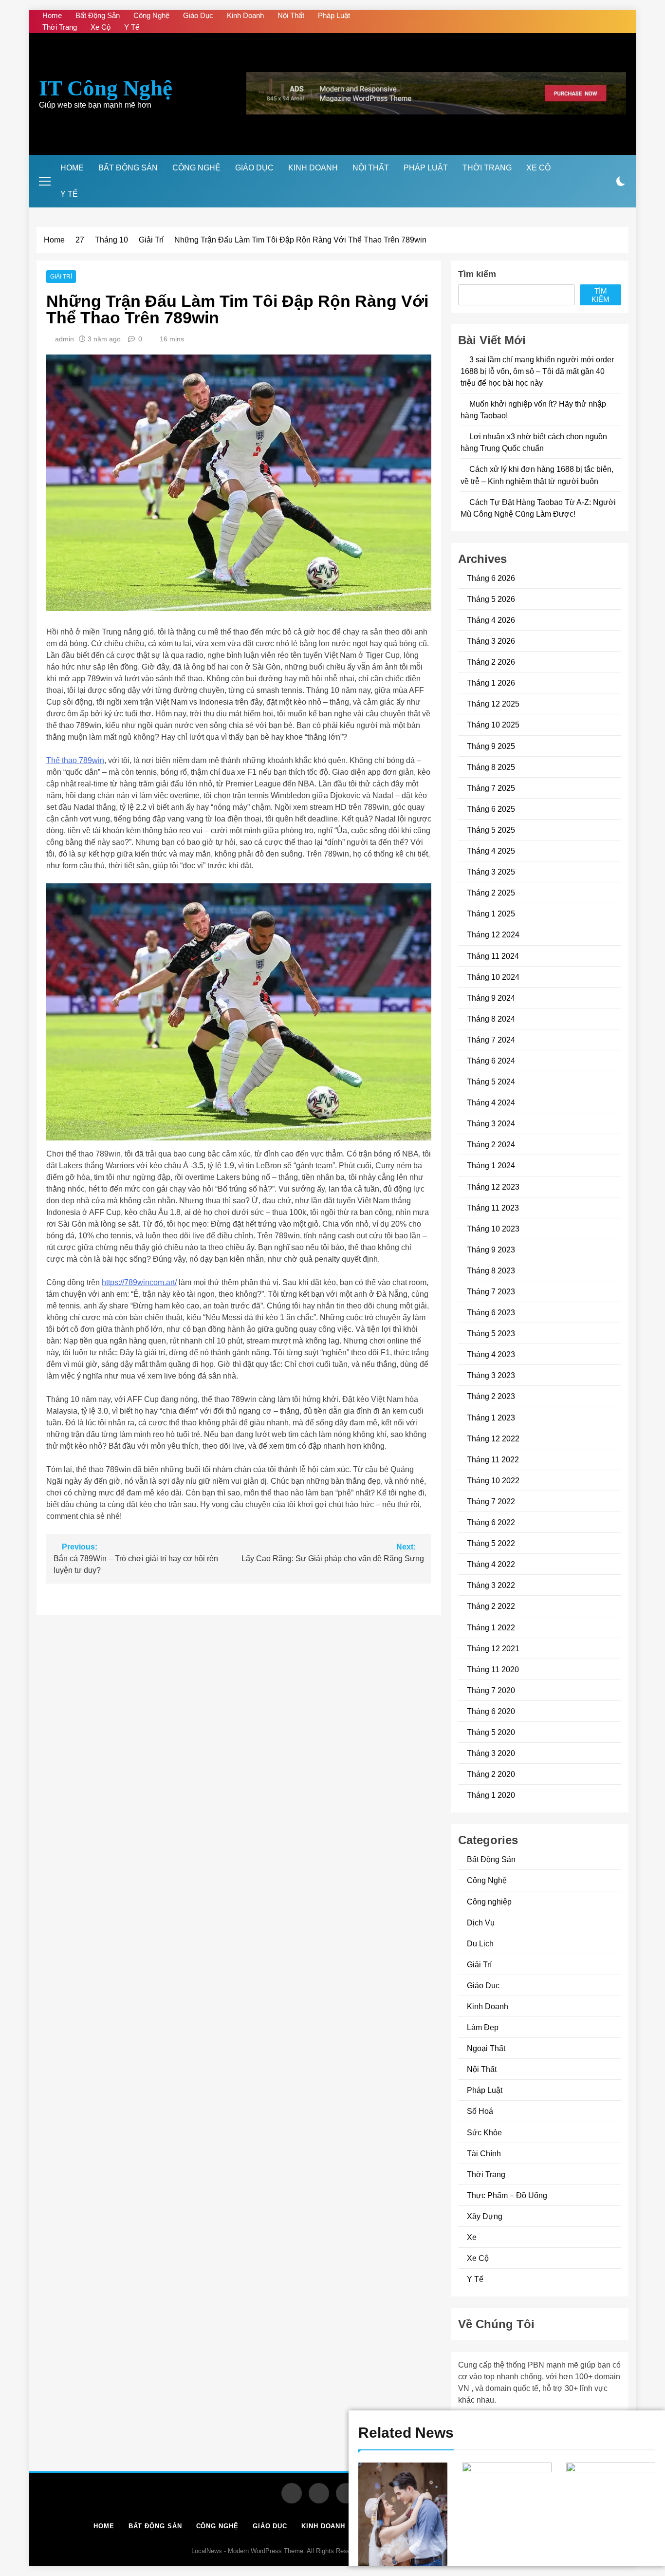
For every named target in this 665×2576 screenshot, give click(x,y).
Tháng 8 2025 (491, 767)
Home (52, 15)
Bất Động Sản (98, 15)
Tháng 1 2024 (491, 1166)
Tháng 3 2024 (491, 1123)
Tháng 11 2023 (493, 1208)
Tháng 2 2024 (491, 1145)
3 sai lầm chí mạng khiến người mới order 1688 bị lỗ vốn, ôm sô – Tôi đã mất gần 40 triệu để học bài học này (537, 371)
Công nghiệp (489, 1902)
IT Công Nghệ (106, 88)
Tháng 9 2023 (491, 1250)
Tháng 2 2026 (491, 662)
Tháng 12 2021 (493, 1648)
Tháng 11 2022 (493, 1459)
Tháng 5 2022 (491, 1543)
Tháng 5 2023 (491, 1333)
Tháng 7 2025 (491, 788)
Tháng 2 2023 (491, 1397)
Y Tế (132, 27)
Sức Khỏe (484, 2132)
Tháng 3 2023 (491, 1376)
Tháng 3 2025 (491, 872)
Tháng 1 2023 (491, 1418)
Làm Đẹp (483, 2027)
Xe (472, 2237)
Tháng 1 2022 (491, 1627)
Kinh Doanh (245, 15)
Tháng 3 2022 (491, 1586)
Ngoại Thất (486, 2048)
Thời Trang (60, 27)
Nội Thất (291, 15)
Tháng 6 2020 (491, 1711)
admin (65, 339)
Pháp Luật (334, 15)
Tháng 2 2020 (491, 1774)
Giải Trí (61, 277)
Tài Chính (484, 2153)
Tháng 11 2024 (493, 956)
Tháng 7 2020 (491, 1690)
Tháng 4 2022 (491, 1564)
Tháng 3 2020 (491, 1753)
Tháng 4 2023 (491, 1355)
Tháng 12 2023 (493, 1187)
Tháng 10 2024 (493, 977)
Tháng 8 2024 (491, 1019)
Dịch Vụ (481, 1923)
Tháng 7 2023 (491, 1291)
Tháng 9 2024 (491, 998)
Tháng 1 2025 (491, 914)
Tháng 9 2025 (491, 746)
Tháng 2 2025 (491, 893)
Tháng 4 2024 (491, 1102)
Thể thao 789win (75, 760)
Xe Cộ (101, 27)
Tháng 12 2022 (493, 1438)
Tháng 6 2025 (491, 809)
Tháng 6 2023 (491, 1312)
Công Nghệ (151, 15)
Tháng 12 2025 (493, 704)
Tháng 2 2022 (491, 1606)
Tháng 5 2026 (491, 599)
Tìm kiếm (477, 274)
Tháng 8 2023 (491, 1270)
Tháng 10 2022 (493, 1480)
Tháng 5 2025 (491, 830)
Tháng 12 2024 (493, 935)
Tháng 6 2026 (491, 578)
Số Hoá (480, 2111)
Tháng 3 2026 (491, 641)
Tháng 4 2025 (491, 851)
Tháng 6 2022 (491, 1522)
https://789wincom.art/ (139, 1282)
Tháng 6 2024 (491, 1061)
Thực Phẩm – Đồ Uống (507, 2195)
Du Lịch (480, 1943)
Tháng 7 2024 (491, 1040)
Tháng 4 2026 (491, 620)
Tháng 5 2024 (491, 1082)
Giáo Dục (198, 15)
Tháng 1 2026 (491, 683)
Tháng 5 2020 (491, 1732)
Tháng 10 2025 (493, 725)
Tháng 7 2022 (491, 1501)
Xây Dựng (485, 2216)
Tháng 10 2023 (493, 1229)
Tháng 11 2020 (493, 1669)
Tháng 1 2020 (491, 1795)
